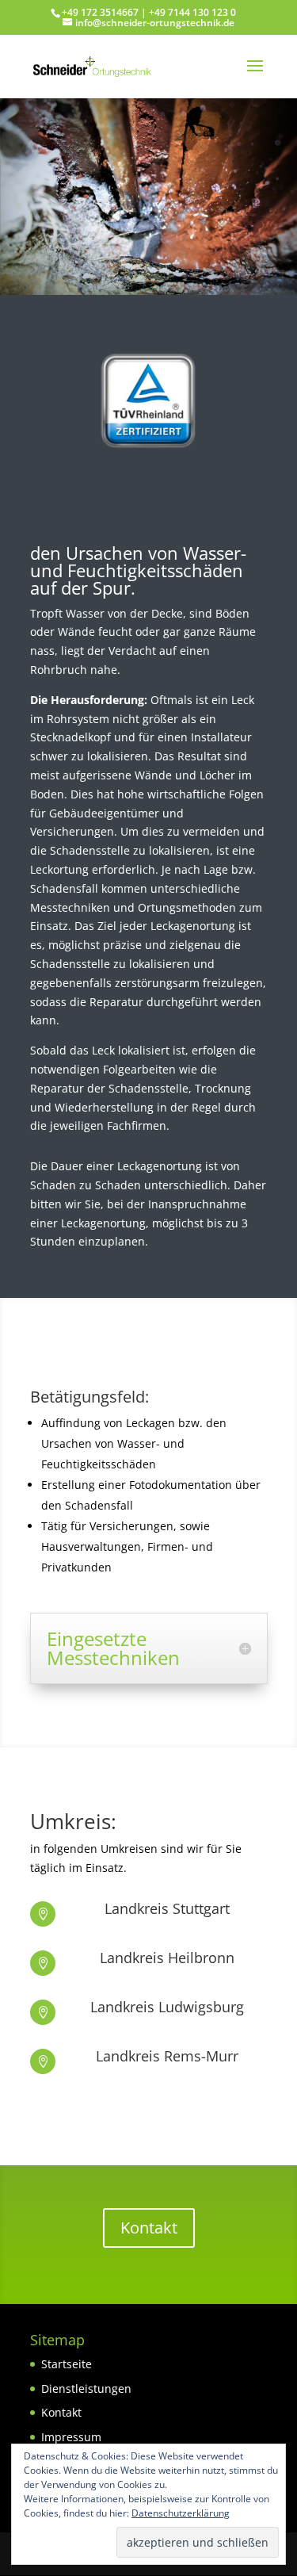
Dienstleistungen (86, 2388)
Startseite (67, 2364)
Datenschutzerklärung (181, 2513)
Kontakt (149, 2228)
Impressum (71, 2437)
